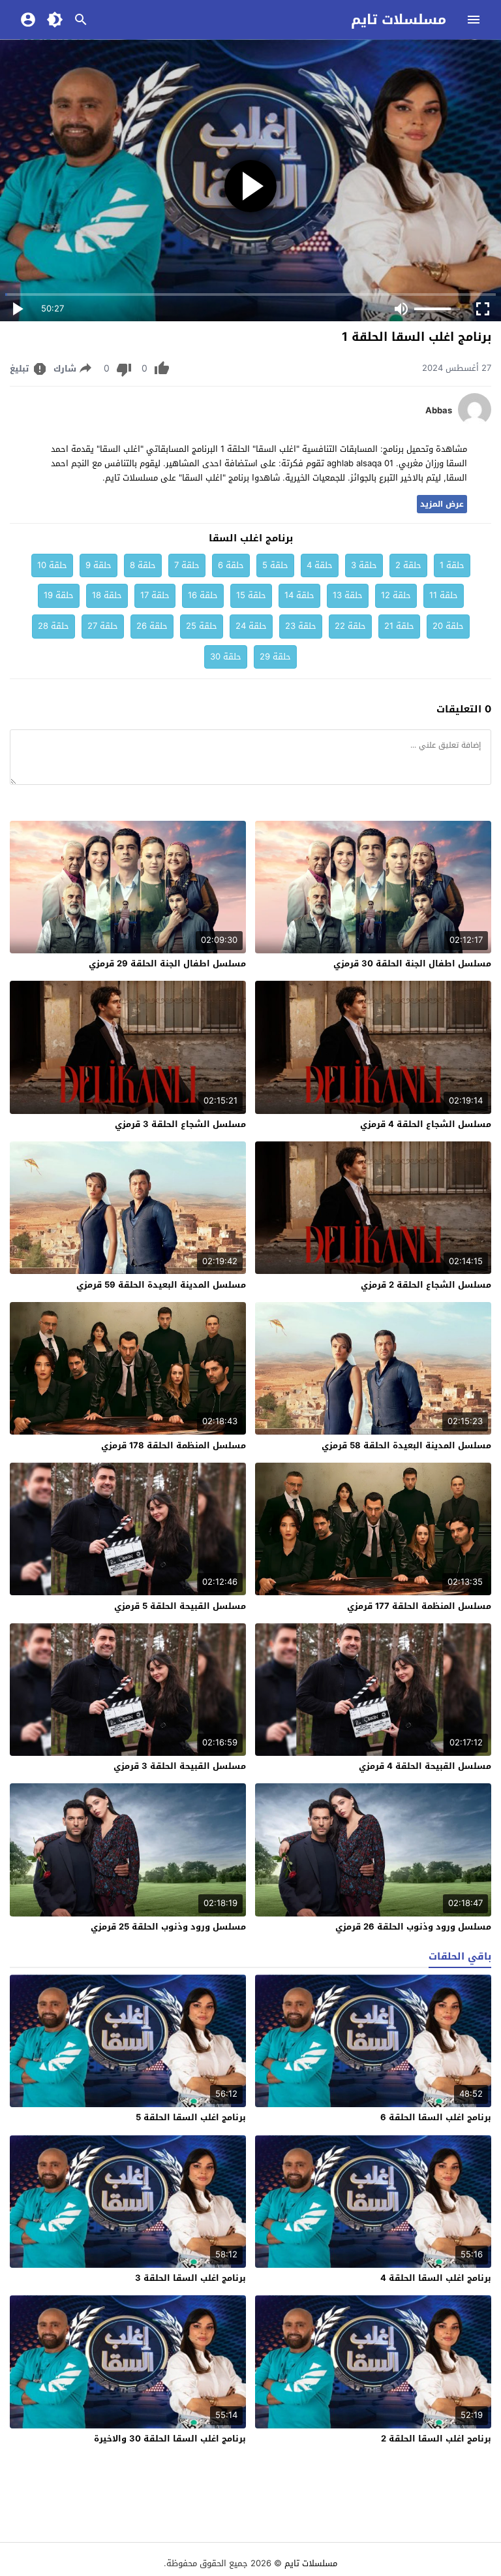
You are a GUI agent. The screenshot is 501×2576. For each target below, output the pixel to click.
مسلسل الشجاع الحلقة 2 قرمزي (426, 1285)
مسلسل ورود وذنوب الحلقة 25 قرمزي (168, 1927)
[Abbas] (475, 423)
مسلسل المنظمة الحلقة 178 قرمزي (174, 1445)
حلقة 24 (251, 626)
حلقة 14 (299, 595)
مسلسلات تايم (399, 20)
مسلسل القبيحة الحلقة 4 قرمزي (425, 1766)
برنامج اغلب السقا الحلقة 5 (191, 2117)
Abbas (439, 411)
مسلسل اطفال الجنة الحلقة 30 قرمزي (412, 963)
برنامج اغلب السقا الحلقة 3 (190, 2278)
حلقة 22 (350, 626)
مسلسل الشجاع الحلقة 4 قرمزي (426, 1124)
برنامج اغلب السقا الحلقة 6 (436, 2117)
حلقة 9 (99, 565)
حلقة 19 (59, 595)
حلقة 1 (452, 565)
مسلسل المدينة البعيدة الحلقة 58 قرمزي (406, 1445)
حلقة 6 (231, 565)
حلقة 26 (152, 626)
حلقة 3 (364, 565)
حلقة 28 (53, 626)
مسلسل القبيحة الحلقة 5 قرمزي (180, 1606)
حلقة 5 (275, 565)
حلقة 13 (348, 595)
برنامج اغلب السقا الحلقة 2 (436, 2439)
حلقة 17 (155, 595)
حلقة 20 (448, 626)
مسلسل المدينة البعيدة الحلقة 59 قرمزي (161, 1285)
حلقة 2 (408, 565)
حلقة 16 (203, 595)
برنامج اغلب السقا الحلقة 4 (436, 2278)
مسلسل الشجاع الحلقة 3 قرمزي (180, 1124)
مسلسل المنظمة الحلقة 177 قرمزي (419, 1606)
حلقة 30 (226, 657)
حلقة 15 (251, 595)
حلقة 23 (301, 626)
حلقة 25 (202, 626)
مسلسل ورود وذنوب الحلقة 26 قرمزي (413, 1927)
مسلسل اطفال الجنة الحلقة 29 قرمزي (167, 963)
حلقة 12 (396, 595)
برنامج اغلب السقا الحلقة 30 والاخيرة (170, 2439)
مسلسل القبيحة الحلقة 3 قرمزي (180, 1766)
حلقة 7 (187, 565)
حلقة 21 (399, 626)
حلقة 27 (103, 626)
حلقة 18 (107, 595)
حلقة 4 (320, 565)
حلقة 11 (444, 595)
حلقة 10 (52, 565)
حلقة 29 (275, 657)
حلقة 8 (143, 565)
